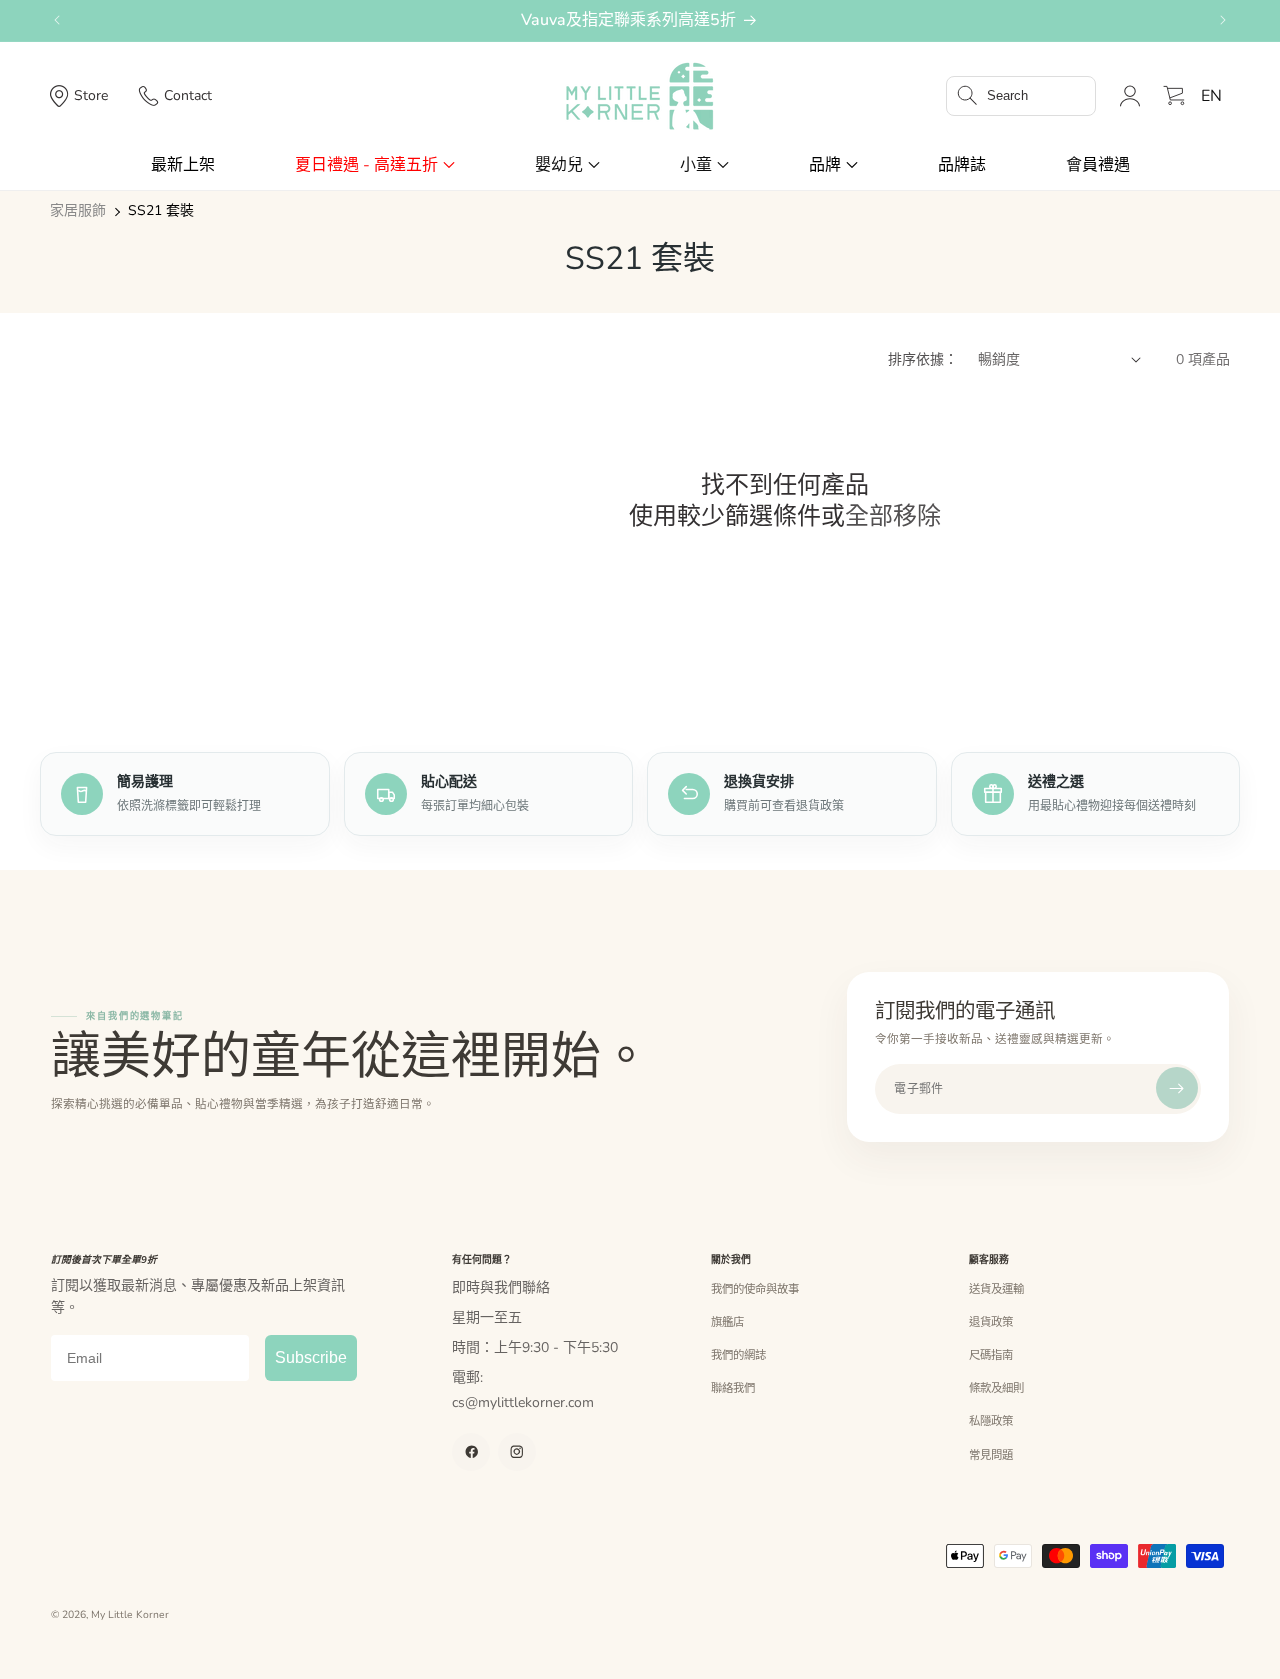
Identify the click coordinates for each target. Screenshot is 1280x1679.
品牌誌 (962, 165)
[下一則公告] (1223, 20)
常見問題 (991, 1455)
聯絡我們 (733, 1388)
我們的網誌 (738, 1355)
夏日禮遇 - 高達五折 (366, 165)
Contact (188, 95)
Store (91, 95)
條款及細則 (996, 1388)
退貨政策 (991, 1322)
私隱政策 (991, 1421)
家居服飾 (78, 211)
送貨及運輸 (996, 1289)
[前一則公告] (57, 20)
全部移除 (893, 516)
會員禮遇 (1098, 165)
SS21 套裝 (161, 211)
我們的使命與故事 (755, 1289)
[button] (1021, 96)
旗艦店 (727, 1322)
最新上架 (183, 165)
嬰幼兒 (559, 165)
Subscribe (311, 1357)
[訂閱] (1177, 1088)
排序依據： (923, 359)
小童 (696, 165)
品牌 (825, 165)
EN (1211, 96)
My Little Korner (130, 1615)
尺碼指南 (991, 1355)
